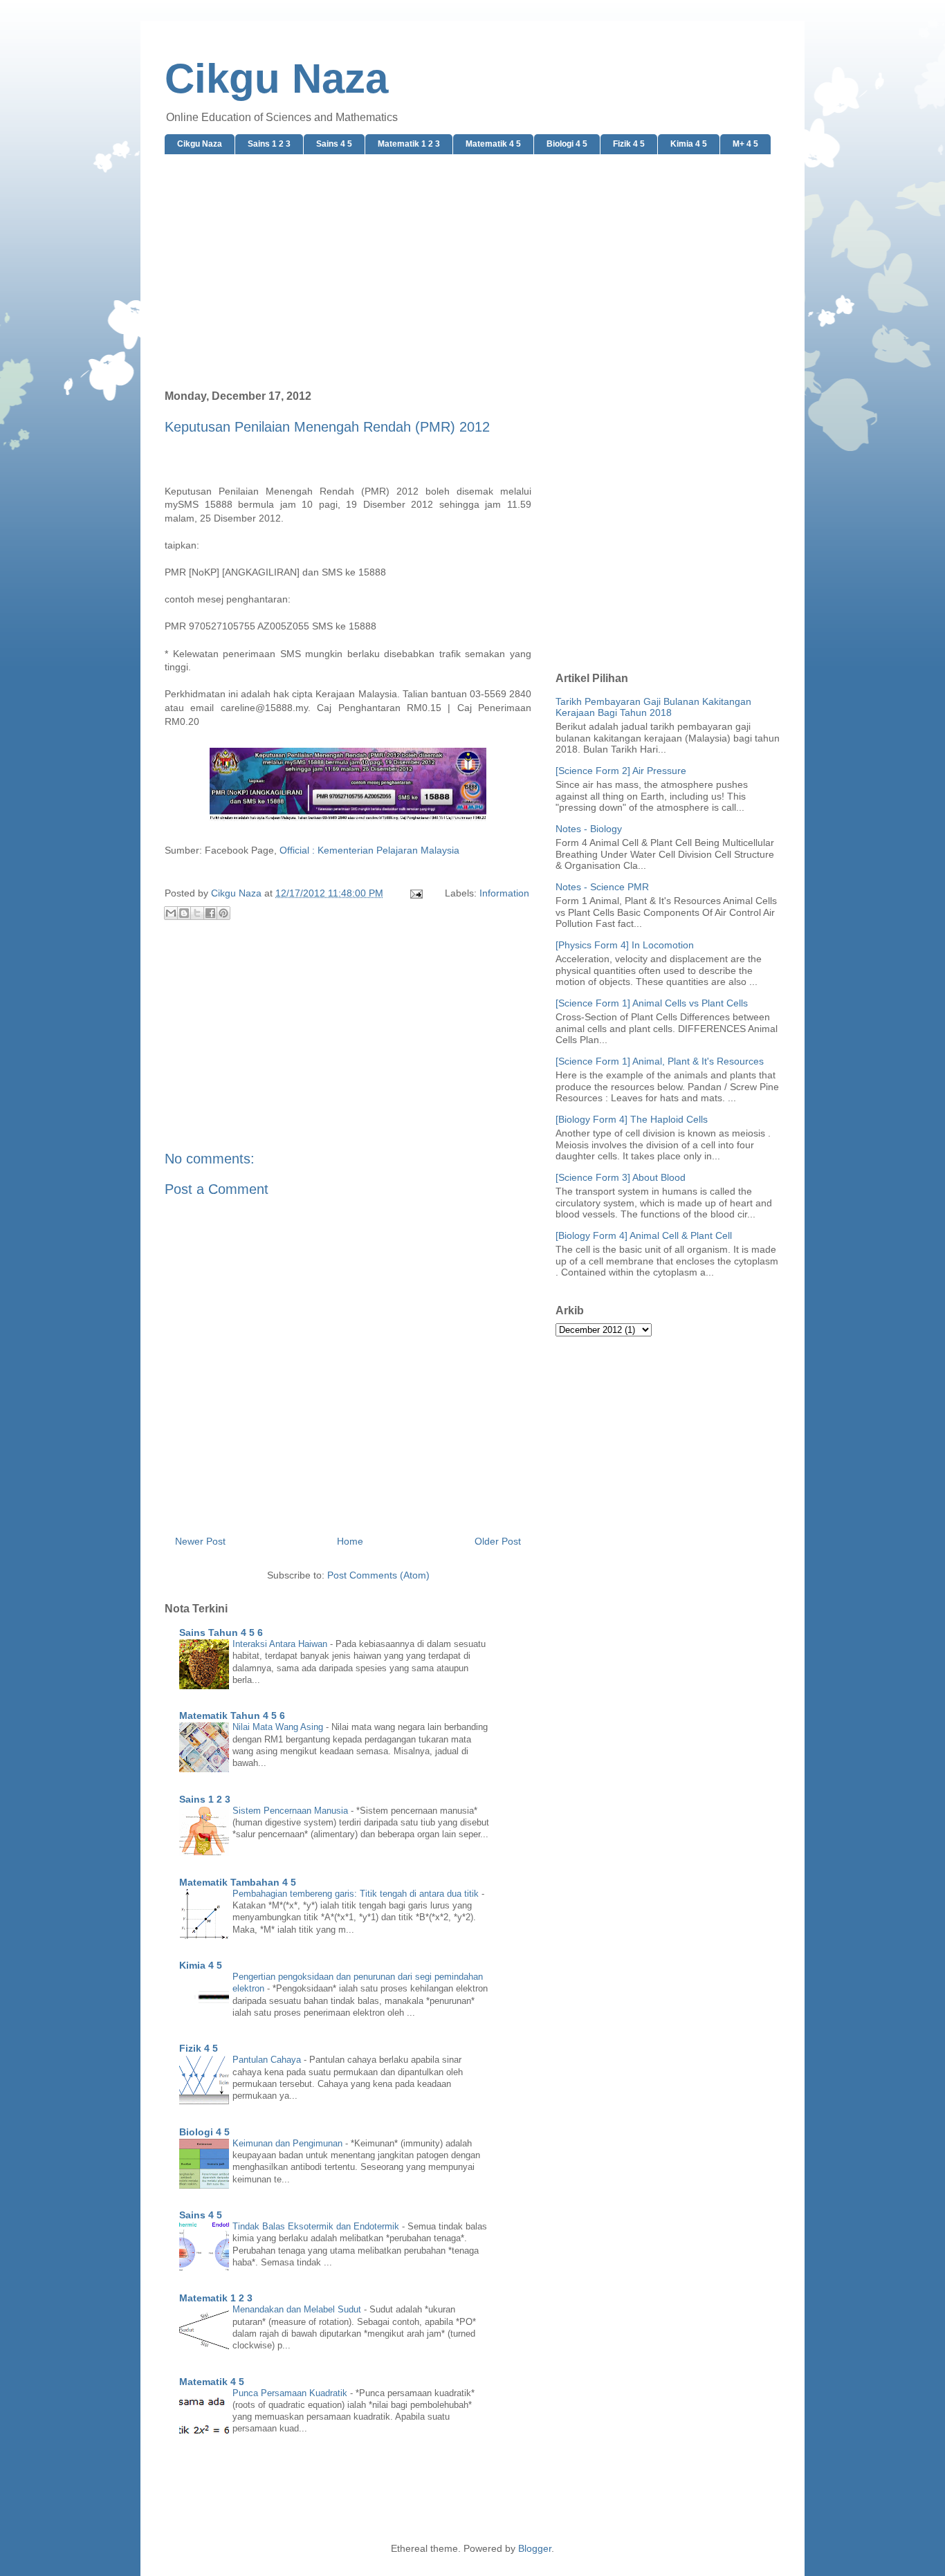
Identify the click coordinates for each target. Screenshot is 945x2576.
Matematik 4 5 (493, 144)
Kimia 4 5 (689, 144)
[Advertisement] (472, 273)
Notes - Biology (589, 829)
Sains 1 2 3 (269, 144)
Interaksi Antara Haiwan (281, 1644)
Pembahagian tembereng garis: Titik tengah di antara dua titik (357, 1894)
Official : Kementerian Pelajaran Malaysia (369, 850)
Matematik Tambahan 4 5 (238, 1882)
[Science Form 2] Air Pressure (621, 771)
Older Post (498, 1541)
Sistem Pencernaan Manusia (292, 1811)
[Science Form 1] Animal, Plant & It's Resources (660, 1061)
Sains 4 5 (334, 144)
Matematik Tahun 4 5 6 (232, 1715)
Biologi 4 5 (567, 144)
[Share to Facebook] (210, 913)
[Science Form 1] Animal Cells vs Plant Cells (652, 1003)
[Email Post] (415, 893)
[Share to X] (197, 913)
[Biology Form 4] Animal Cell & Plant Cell (644, 1235)
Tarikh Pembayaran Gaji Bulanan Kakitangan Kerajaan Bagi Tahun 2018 (653, 707)
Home (350, 1541)
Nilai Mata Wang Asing (279, 1727)
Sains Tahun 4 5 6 (221, 1632)
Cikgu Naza (276, 79)
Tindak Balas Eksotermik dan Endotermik (317, 2226)
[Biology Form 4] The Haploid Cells (632, 1119)
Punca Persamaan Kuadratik (291, 2393)
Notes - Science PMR (602, 887)
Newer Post (200, 1541)
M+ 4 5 (745, 144)
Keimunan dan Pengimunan (289, 2143)
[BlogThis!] (184, 913)
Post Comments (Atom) (378, 1575)
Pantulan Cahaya (268, 2060)
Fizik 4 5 (629, 144)
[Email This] (171, 913)
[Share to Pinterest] (223, 913)
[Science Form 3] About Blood (621, 1177)
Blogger (535, 2548)
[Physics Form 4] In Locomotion (625, 945)
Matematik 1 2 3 (409, 144)
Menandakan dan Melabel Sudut (298, 2309)
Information (504, 893)
